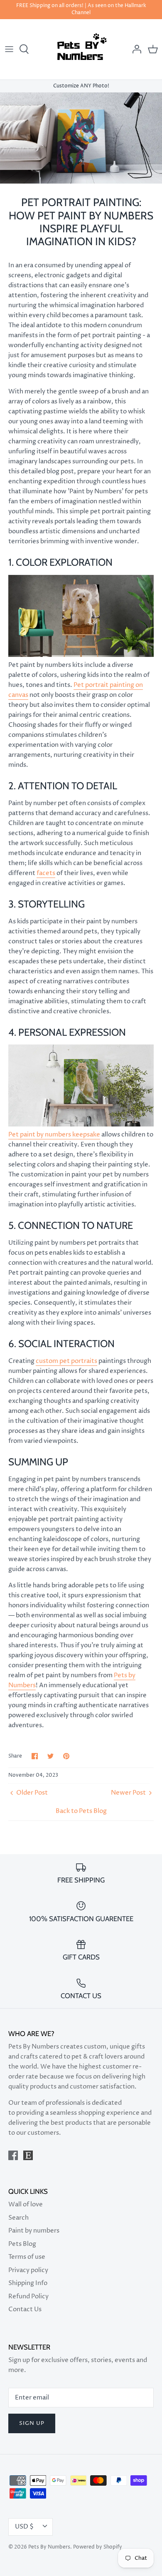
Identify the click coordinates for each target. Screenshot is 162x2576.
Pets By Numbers (49, 2547)
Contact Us (25, 2309)
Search (18, 2218)
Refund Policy (28, 2296)
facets (46, 873)
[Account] (135, 49)
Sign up (32, 2423)
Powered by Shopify (98, 2547)
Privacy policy (28, 2270)
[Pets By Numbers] (81, 49)
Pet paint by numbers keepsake (54, 1135)
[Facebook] (13, 2155)
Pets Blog (22, 2244)
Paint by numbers (34, 2231)
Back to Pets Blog (81, 1811)
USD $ (24, 2527)
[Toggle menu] (9, 49)
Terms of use (27, 2257)
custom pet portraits (66, 1361)
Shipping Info (28, 2283)
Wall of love (26, 2204)
